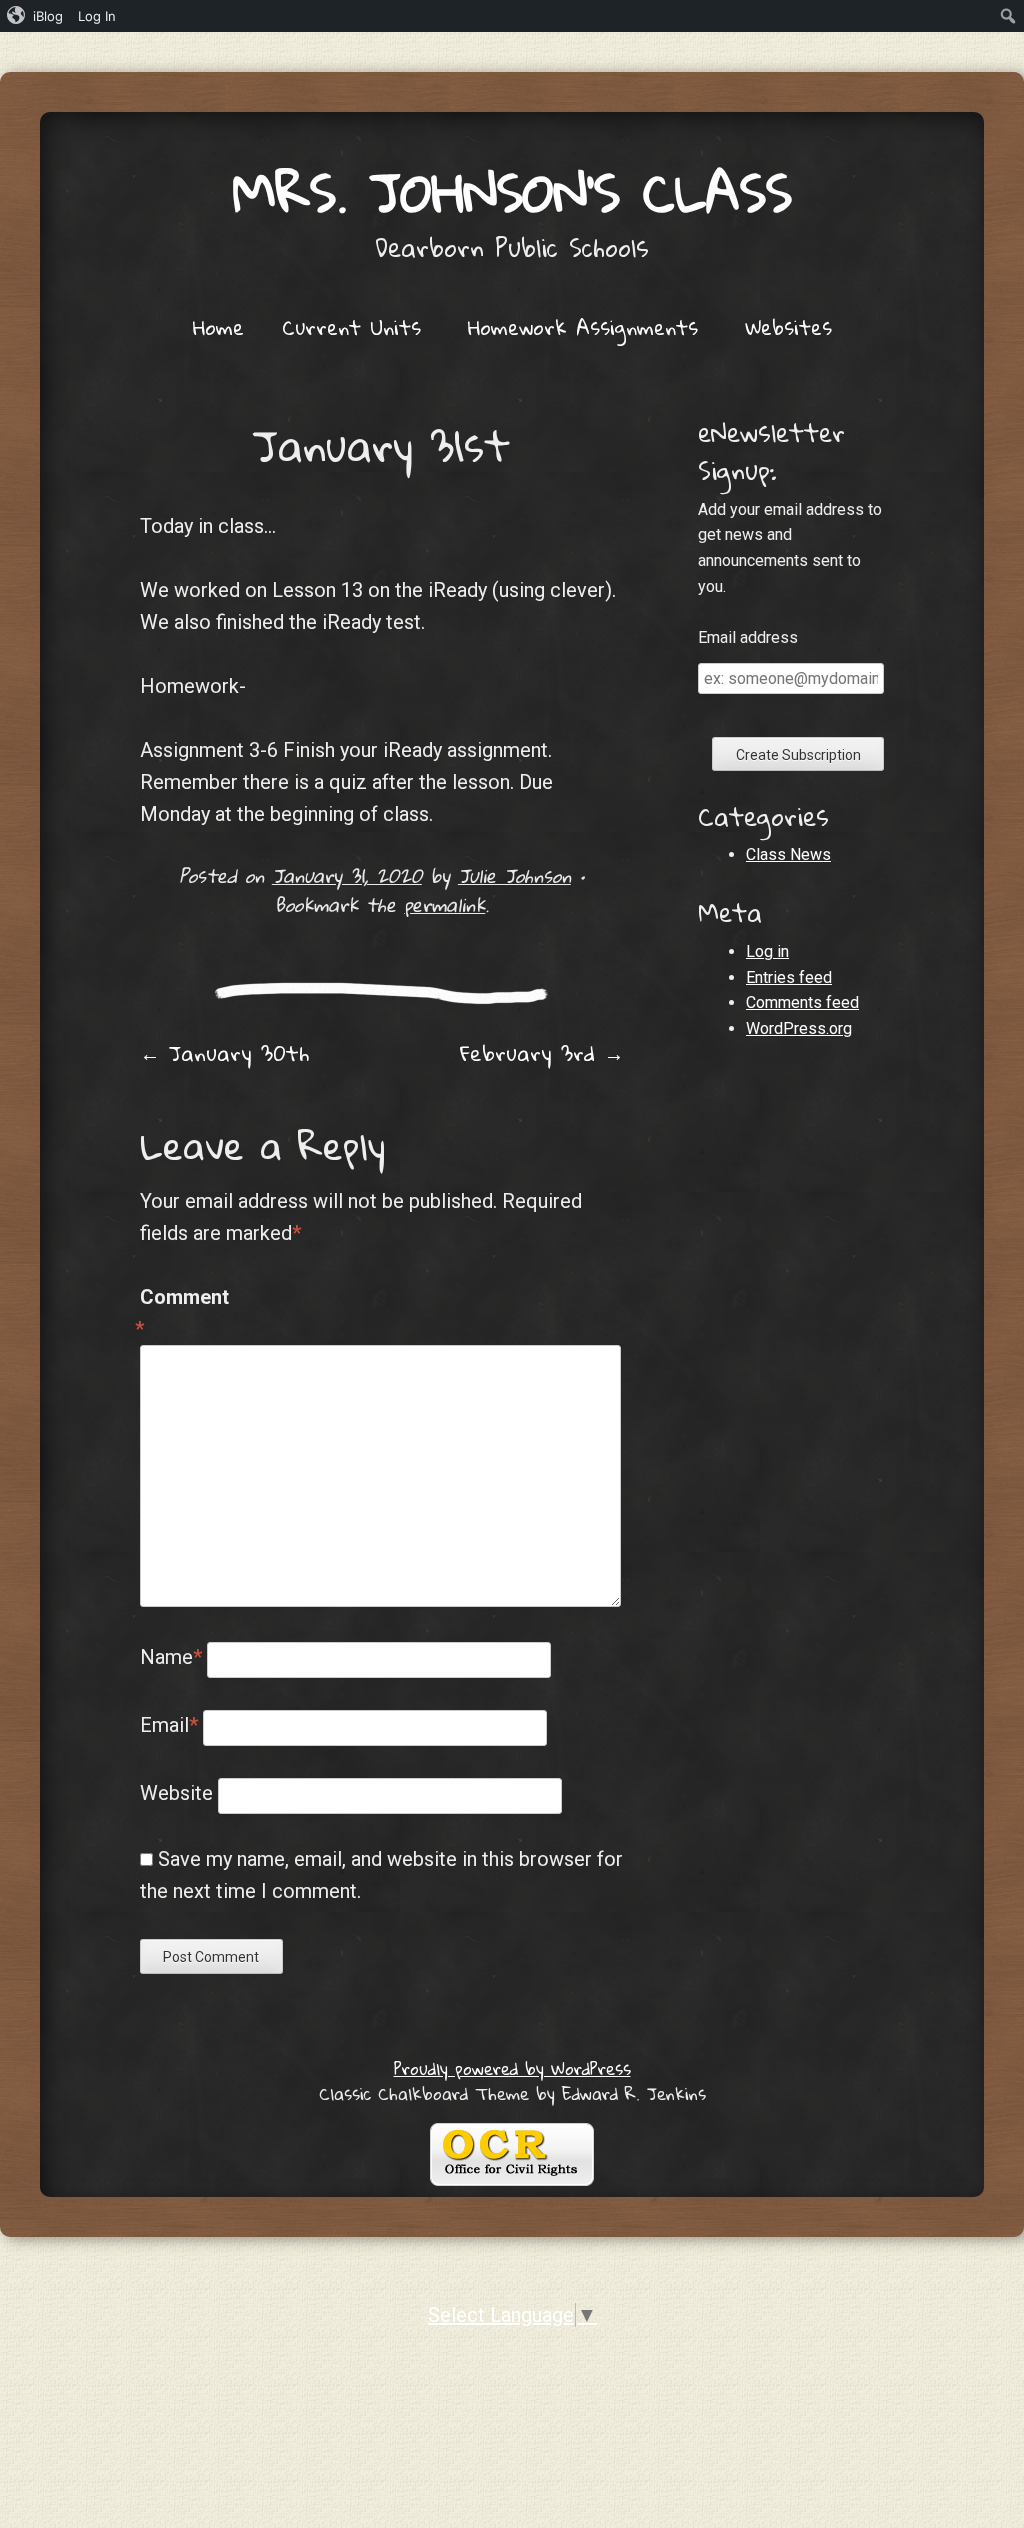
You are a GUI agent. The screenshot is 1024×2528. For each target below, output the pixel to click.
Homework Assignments (583, 327)
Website (176, 1793)
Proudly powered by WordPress (512, 2068)
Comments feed (802, 1002)
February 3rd (542, 1053)
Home (218, 327)
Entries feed (789, 977)
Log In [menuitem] (97, 16)
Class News (788, 854)
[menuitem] (35, 16)
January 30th (224, 1053)
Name (171, 1657)
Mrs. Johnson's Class (512, 191)
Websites (788, 327)
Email (169, 1725)
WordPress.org (799, 1028)
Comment (182, 1313)
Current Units (351, 327)
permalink (444, 904)
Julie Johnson (514, 875)
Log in (767, 951)
